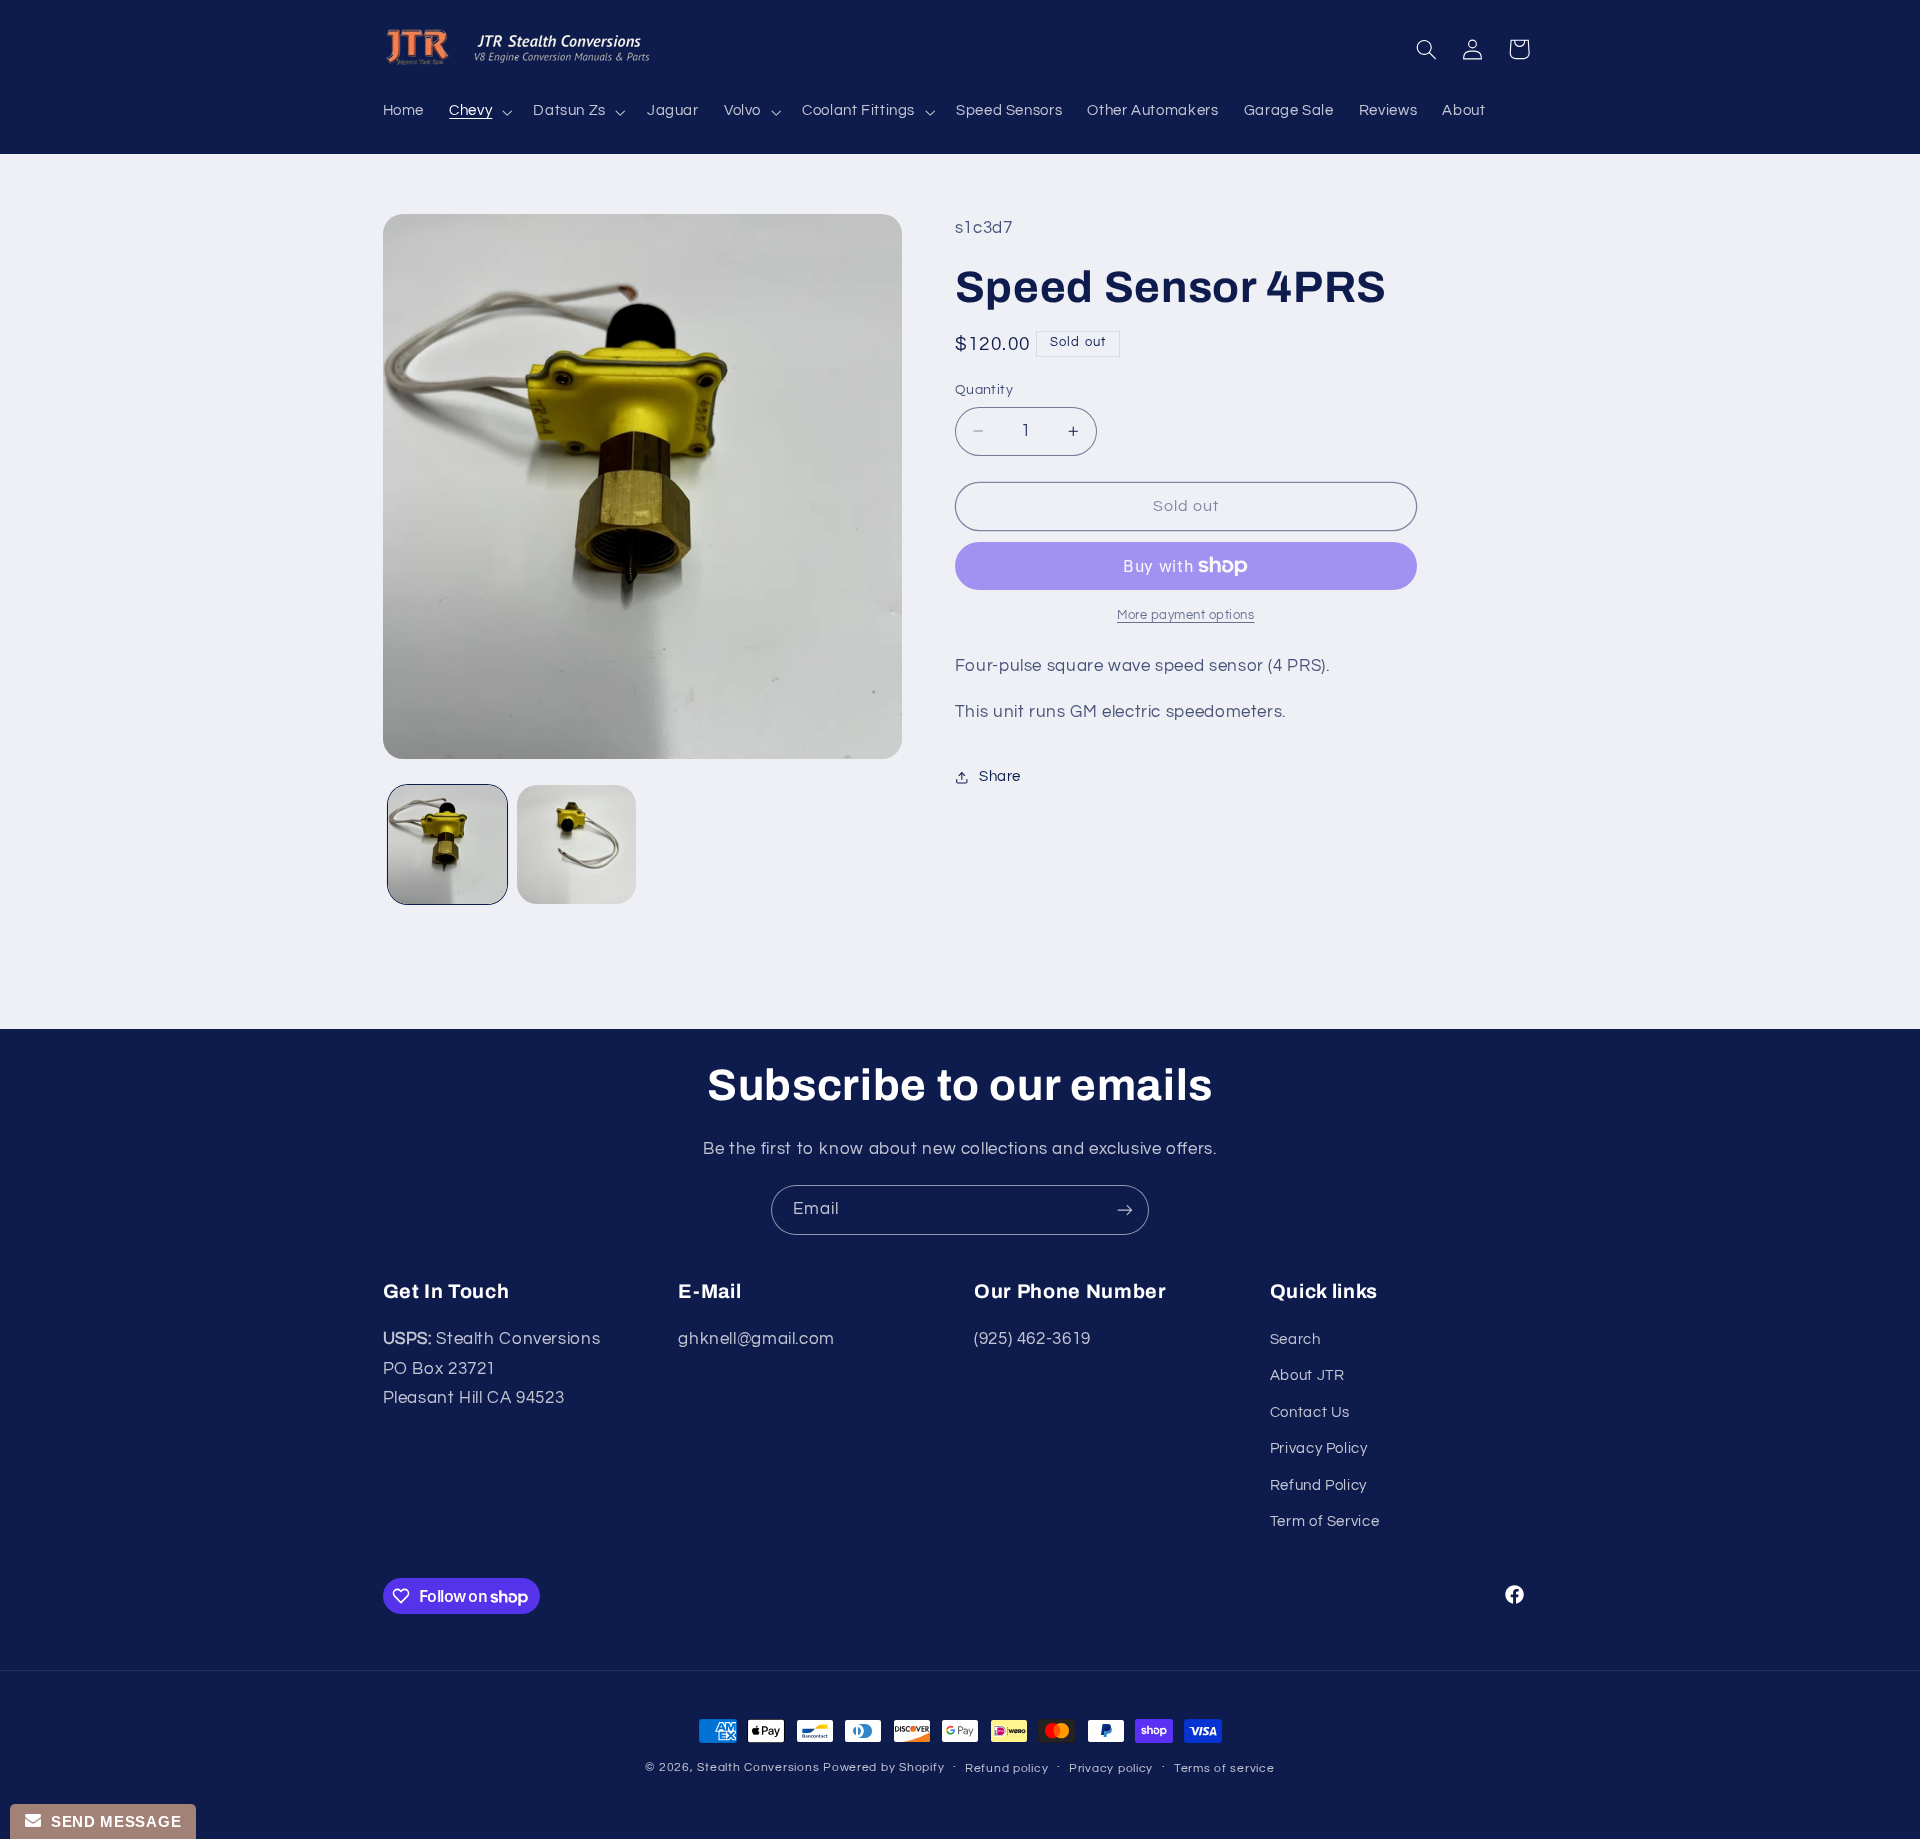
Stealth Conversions (758, 1767)
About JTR (1307, 1375)
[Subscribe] (1125, 1209)
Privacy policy (1111, 1768)
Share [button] (1000, 776)
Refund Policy (1318, 1485)
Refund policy (1007, 1768)
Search (1295, 1339)
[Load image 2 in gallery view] (576, 844)
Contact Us (1310, 1412)
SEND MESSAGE (111, 1821)
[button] (479, 112)
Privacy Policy (1319, 1448)
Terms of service (1224, 1768)
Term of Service (1324, 1521)
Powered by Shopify (883, 1767)
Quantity (984, 390)
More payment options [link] (1186, 615)
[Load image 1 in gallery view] (447, 844)
